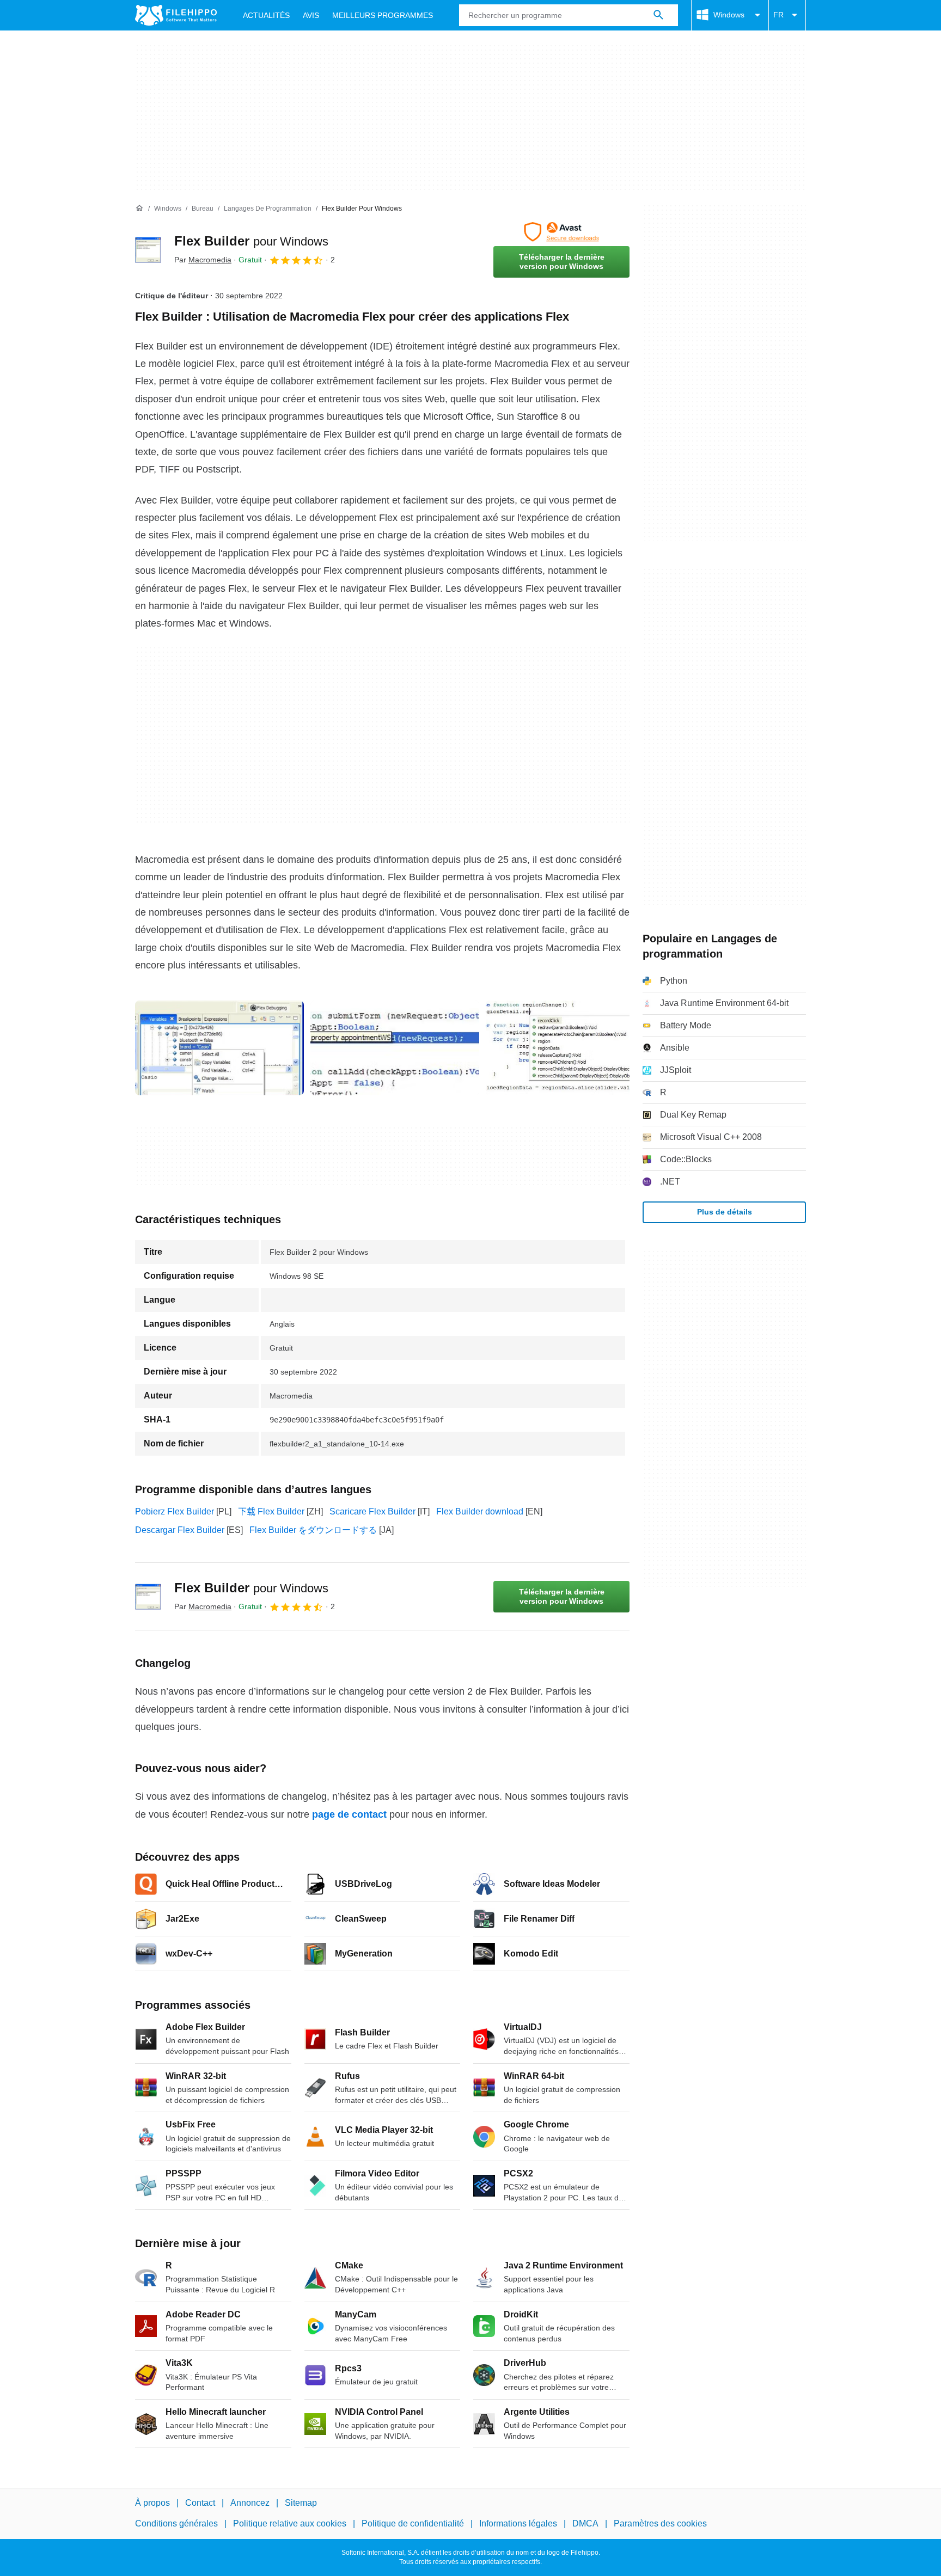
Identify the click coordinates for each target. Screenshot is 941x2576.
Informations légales (518, 2523)
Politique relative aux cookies (290, 2523)
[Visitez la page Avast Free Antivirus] (561, 232)
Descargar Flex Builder (180, 1530)
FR (778, 15)
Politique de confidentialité (413, 2523)
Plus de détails (725, 1212)
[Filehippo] (176, 15)
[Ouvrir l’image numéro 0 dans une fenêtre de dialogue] (219, 1048)
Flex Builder (251, 241)
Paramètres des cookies (660, 2523)
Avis (311, 15)
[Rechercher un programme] (658, 15)
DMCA (585, 2523)
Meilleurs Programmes (383, 15)
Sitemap (301, 2503)
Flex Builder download (480, 1511)
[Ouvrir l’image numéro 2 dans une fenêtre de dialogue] (570, 1048)
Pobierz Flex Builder (175, 1511)
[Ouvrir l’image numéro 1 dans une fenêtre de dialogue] (395, 1048)
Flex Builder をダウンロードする (313, 1530)
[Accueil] (139, 208)
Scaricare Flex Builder (372, 1511)
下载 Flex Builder (271, 1511)
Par (203, 260)
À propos (152, 2503)
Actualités (266, 15)
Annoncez (250, 2503)
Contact (200, 2503)
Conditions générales (176, 2523)
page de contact (349, 1814)
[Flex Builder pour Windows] (148, 250)
